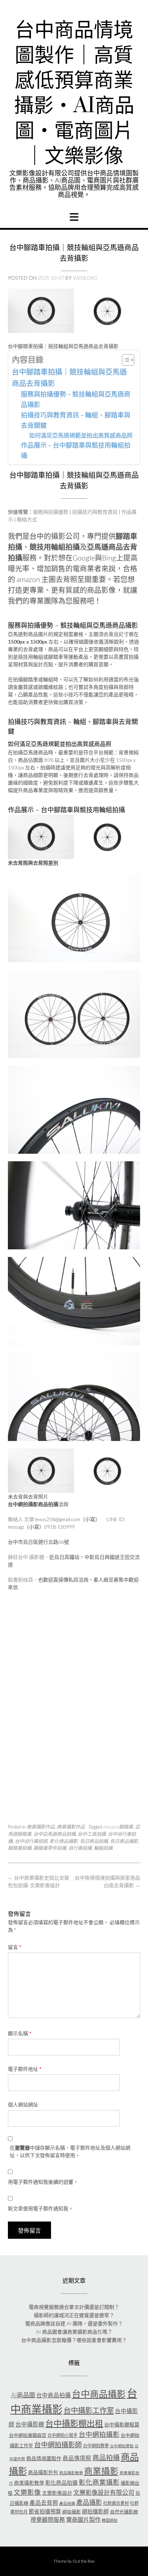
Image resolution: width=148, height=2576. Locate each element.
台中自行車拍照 (31, 1841)
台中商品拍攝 (54, 2395)
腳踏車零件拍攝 (50, 1848)
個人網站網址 (23, 2104)
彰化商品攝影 (64, 1841)
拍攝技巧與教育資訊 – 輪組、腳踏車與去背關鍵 (76, 420)
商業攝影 (101, 2471)
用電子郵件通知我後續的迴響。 (43, 2182)
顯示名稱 (20, 2033)
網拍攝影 (71, 2512)
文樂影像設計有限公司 (104, 2492)
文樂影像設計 (57, 2493)
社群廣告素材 (116, 2503)
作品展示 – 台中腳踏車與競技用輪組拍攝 (76, 450)
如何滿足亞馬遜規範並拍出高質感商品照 (81, 435)
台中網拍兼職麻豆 (28, 2435)
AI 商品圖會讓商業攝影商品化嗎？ (74, 2332)
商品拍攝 (106, 2458)
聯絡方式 (27, 519)
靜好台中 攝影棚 (26, 1557)
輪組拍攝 (103, 1848)
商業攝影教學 (29, 2483)
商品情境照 (77, 2458)
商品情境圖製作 (44, 2458)
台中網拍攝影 (99, 2434)
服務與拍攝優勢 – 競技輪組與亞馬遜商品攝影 (76, 399)
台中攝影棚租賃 (122, 2424)
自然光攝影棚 (124, 2512)
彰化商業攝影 (99, 2482)
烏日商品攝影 (124, 1841)
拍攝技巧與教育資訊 (95, 512)
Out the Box (84, 2561)
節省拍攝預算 (45, 2511)
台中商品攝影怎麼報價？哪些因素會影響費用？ (74, 2340)
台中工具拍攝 (92, 1834)
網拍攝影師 (95, 2511)
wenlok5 (85, 278)
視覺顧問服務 (48, 2520)
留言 (15, 1947)
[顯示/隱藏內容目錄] (124, 360)
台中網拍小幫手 (63, 2435)
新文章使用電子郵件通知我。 (41, 2208)
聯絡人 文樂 (21, 1519)
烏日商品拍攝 (94, 1841)
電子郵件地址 (25, 2069)
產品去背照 (44, 2503)
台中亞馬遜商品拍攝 (54, 1834)
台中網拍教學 (96, 2446)
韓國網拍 (110, 2520)
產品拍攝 (67, 2503)
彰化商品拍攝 (61, 2483)
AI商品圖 (23, 2395)
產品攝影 (89, 2502)
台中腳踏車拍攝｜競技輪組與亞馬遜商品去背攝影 (69, 378)
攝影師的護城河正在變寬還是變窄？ (74, 2315)
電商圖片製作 (83, 2519)
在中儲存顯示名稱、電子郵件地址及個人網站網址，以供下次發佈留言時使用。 (70, 2151)
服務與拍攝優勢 (51, 512)
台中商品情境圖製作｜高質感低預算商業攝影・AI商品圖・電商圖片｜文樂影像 (74, 93)
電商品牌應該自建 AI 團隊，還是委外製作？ (74, 2323)
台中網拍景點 (122, 2446)
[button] (74, 217)
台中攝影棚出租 (74, 2423)
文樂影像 (27, 2492)
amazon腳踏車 (118, 1827)
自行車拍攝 (80, 1848)
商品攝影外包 (43, 2472)
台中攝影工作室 (89, 2410)
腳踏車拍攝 (20, 1848)
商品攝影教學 (71, 2473)
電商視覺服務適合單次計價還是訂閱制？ (74, 2307)
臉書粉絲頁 (20, 1580)
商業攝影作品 (41, 1827)
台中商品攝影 (99, 2394)
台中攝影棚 (30, 2424)
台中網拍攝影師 (58, 2445)
